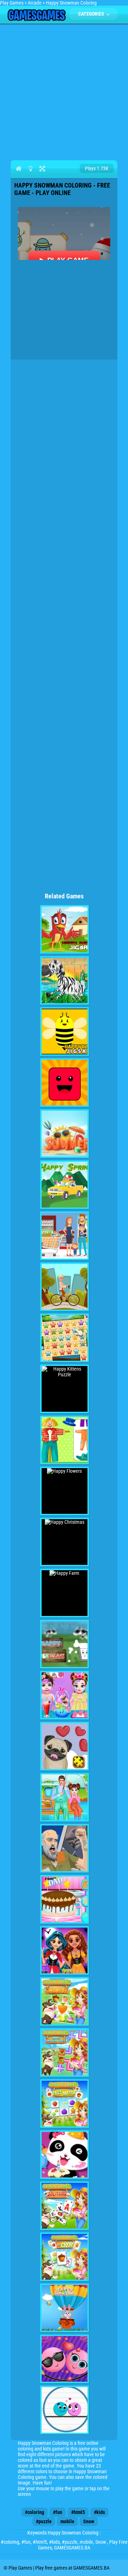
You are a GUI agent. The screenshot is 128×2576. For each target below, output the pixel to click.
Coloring (26, 2477)
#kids (99, 2512)
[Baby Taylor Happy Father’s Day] (65, 1899)
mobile (67, 2521)
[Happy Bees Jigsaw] (65, 1031)
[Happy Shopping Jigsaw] (65, 1236)
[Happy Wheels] (65, 1848)
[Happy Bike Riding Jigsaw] (65, 1287)
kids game (53, 2449)
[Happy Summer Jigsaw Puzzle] (65, 1134)
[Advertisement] (64, 91)
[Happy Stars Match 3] (65, 1338)
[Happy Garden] (65, 1440)
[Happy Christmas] (65, 1542)
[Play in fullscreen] (42, 168)
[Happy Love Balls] (65, 2359)
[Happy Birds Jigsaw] (65, 929)
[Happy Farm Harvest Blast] (65, 2001)
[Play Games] (36, 19)
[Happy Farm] (65, 1593)
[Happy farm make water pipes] (65, 2053)
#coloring (34, 2512)
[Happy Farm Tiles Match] (65, 2104)
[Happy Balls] (65, 2410)
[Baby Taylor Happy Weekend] (65, 1797)
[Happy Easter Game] (65, 2308)
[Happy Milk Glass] (65, 1644)
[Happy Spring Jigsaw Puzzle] (65, 1185)
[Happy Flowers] (65, 1491)
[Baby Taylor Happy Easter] (65, 1695)
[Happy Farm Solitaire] (65, 2206)
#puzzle (44, 2521)
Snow (89, 2521)
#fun (58, 2512)
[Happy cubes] (65, 1083)
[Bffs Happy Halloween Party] (65, 1950)
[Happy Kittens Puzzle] (65, 1389)
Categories (92, 14)
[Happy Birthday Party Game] (65, 2155)
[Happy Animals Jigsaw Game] (65, 980)
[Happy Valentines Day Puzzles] (65, 1746)
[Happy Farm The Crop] (65, 2257)
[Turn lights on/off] (30, 168)
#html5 (78, 2512)
